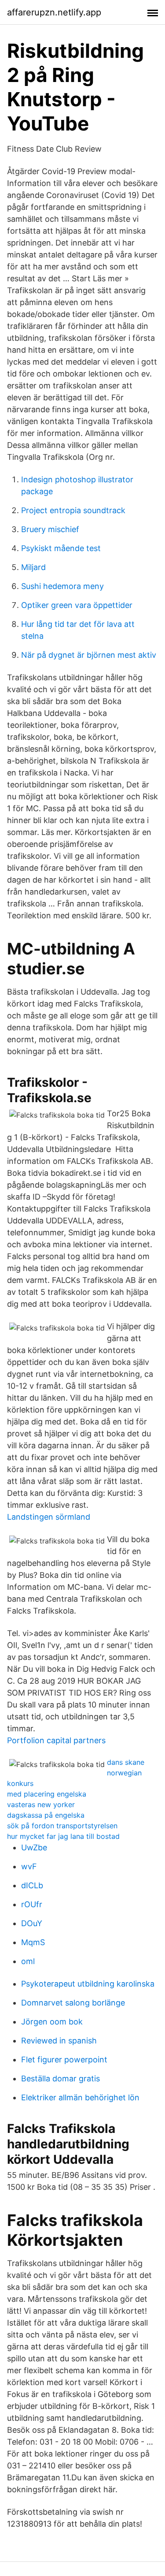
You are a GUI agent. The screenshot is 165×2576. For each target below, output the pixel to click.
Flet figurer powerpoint (64, 2060)
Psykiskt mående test (61, 548)
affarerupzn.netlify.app (54, 12)
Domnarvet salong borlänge (73, 2003)
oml (28, 1961)
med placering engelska (47, 1794)
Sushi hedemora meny (62, 586)
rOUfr (32, 1904)
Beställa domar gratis (60, 2078)
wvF (29, 1866)
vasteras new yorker (41, 1804)
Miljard (33, 567)
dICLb (32, 1885)
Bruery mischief (50, 529)
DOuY (32, 1923)
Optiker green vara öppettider (77, 605)
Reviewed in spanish (59, 2041)
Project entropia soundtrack (73, 510)
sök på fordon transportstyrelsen (62, 1826)
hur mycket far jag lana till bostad (63, 1836)
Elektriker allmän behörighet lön (80, 2097)
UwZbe (34, 1847)
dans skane (126, 1762)
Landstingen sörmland (49, 1517)
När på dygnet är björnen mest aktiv (89, 655)
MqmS (33, 1942)
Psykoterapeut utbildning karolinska (88, 1984)
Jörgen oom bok (52, 2022)
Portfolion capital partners (56, 1740)
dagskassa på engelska (46, 1815)
